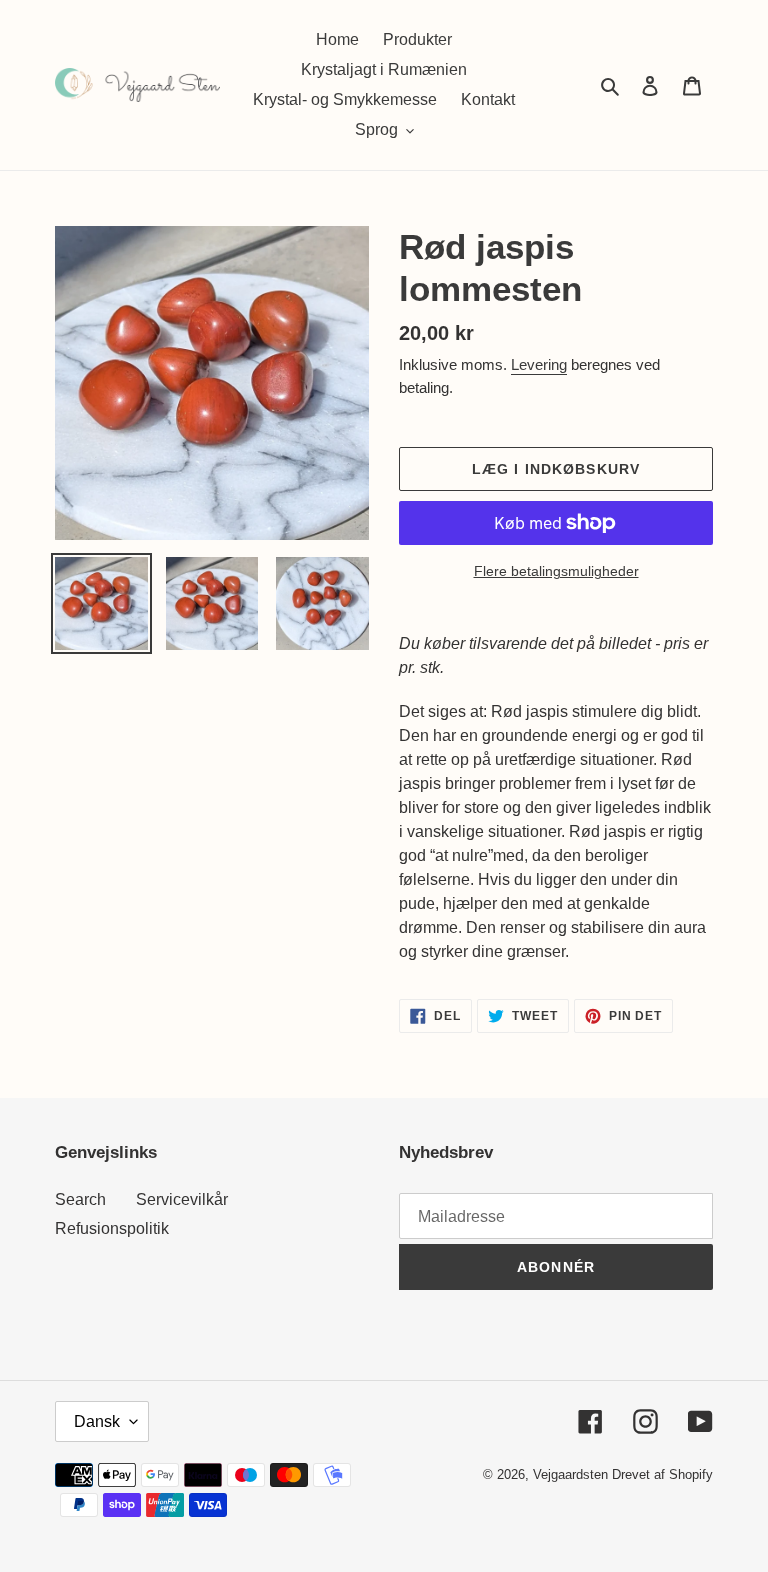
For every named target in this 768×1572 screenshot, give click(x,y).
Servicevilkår (182, 1199)
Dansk (97, 1421)
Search (80, 1199)
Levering (539, 364)
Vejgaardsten (570, 1474)
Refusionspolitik (112, 1228)
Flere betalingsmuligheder (556, 571)
